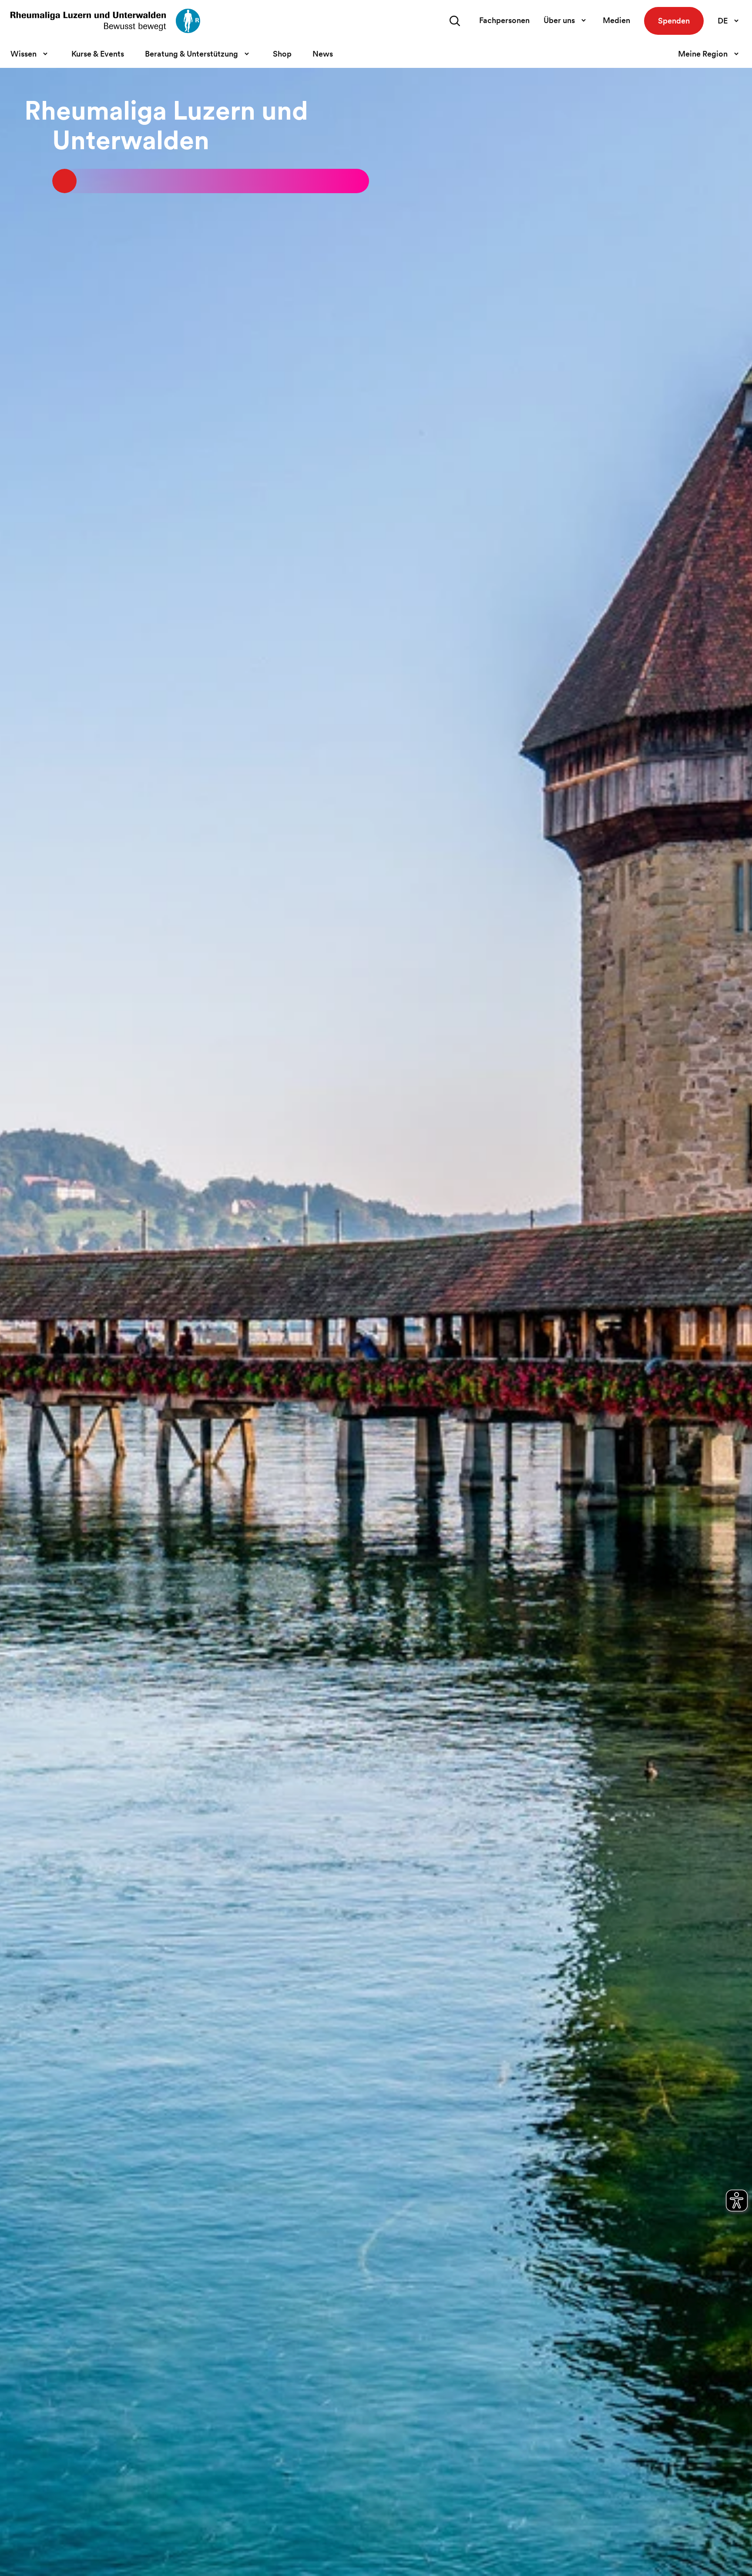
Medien (616, 20)
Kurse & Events (98, 54)
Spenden (674, 21)
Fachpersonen (504, 20)
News (323, 54)
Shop (282, 54)
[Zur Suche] (455, 21)
